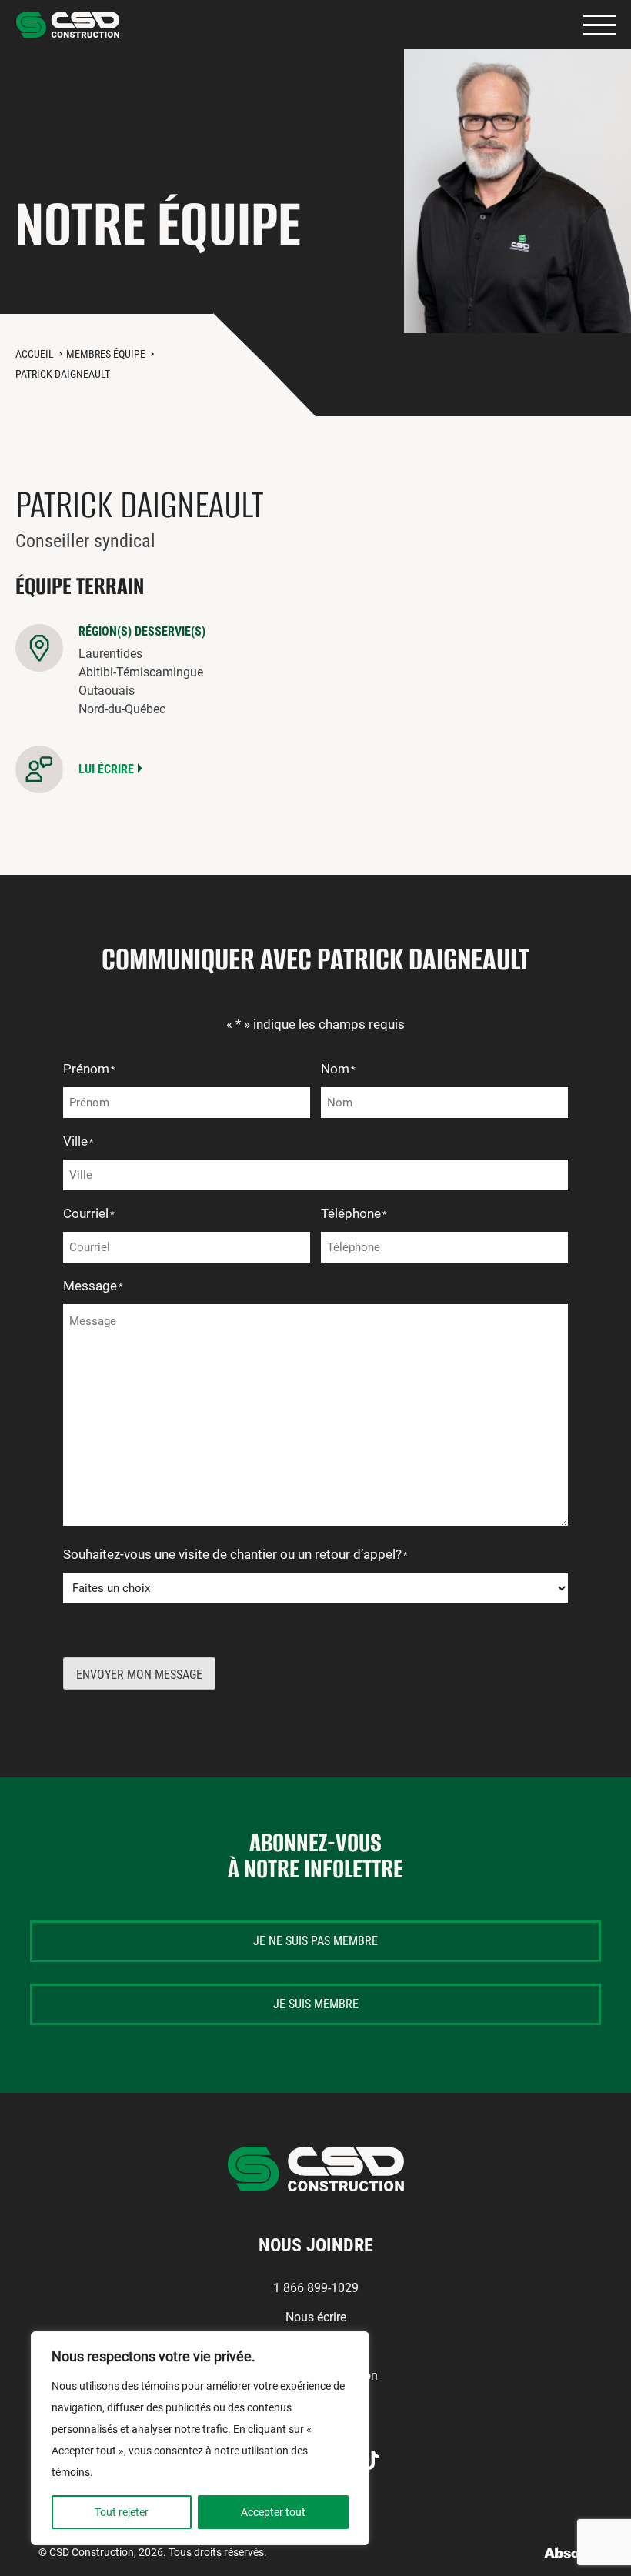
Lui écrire (106, 769)
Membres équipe (106, 354)
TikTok (371, 2460)
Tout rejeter (122, 2512)
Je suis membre (316, 2004)
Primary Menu (599, 25)
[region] (200, 2438)
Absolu (568, 2553)
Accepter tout (273, 2512)
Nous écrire (316, 2317)
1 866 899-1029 (316, 2288)
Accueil (35, 354)
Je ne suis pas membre (315, 1941)
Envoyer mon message (139, 1675)
